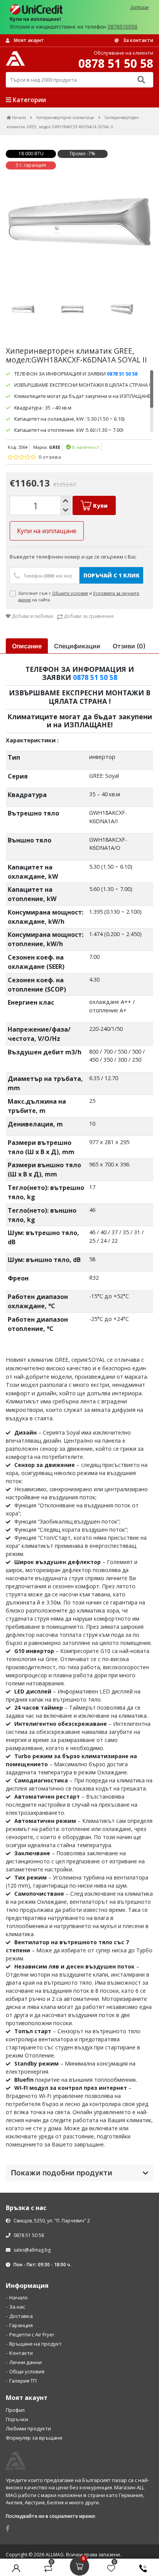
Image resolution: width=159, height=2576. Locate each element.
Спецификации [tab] (77, 646)
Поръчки (17, 2419)
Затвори (139, 7)
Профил (15, 2410)
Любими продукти (28, 2428)
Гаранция (21, 2325)
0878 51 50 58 (95, 677)
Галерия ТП (23, 2381)
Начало (19, 2297)
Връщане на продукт (36, 2344)
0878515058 (123, 27)
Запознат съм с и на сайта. (79, 597)
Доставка (21, 2316)
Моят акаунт (28, 40)
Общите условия (70, 593)
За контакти (138, 40)
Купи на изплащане (47, 531)
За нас (17, 2307)
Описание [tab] (27, 646)
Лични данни (25, 2362)
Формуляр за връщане (34, 2438)
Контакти (21, 2353)
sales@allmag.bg (32, 2250)
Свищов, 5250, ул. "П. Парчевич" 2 (51, 2221)
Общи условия (27, 2371)
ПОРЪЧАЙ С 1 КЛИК (112, 575)
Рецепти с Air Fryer (32, 2334)
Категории (29, 100)
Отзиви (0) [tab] (129, 646)
